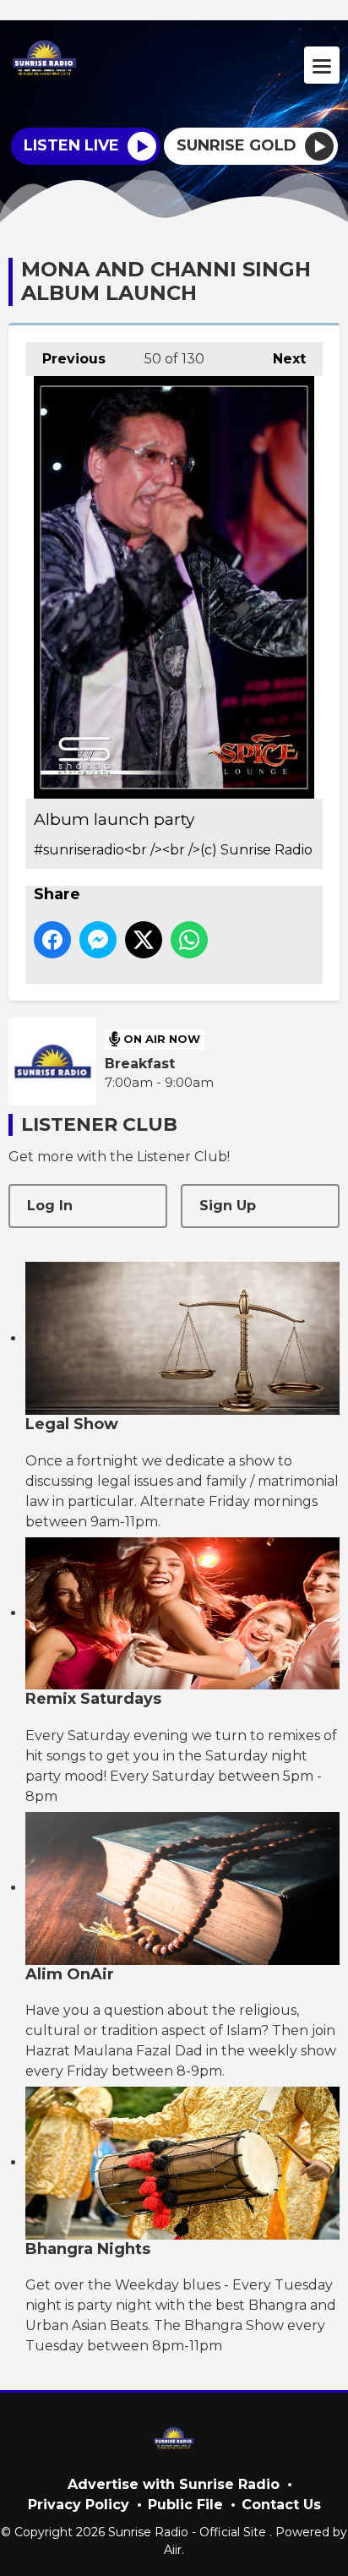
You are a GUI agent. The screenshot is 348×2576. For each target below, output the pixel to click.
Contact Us (281, 2505)
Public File (185, 2505)
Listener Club (99, 1124)
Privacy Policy (79, 2505)
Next (281, 359)
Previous (65, 359)
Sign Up (228, 1206)
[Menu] (322, 65)
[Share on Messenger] (98, 940)
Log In (50, 1206)
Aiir (173, 2550)
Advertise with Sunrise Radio (174, 2484)
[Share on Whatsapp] (189, 940)
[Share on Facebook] (52, 940)
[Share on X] (144, 940)
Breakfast (140, 1064)
